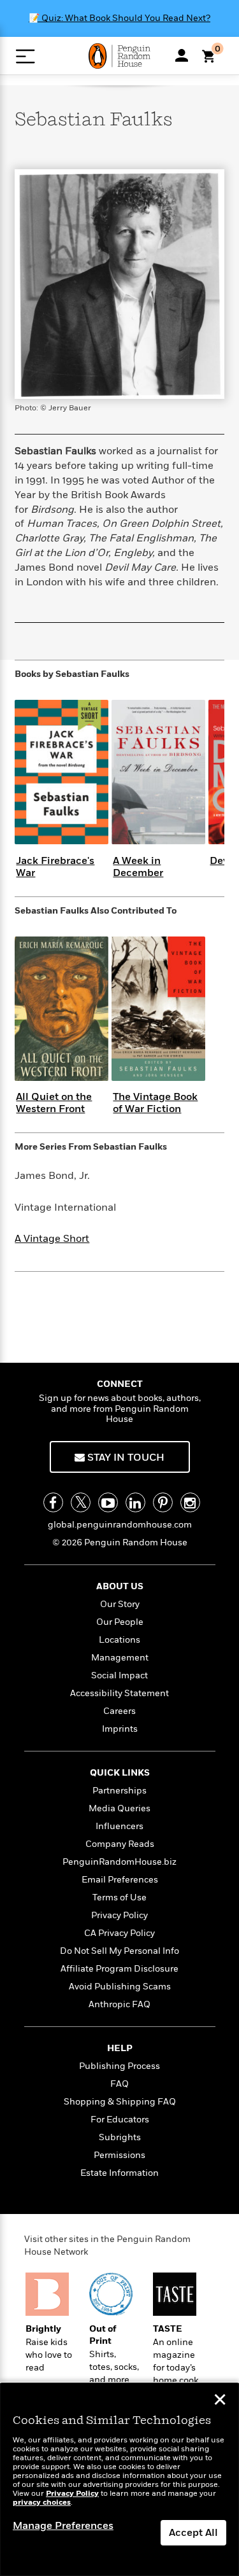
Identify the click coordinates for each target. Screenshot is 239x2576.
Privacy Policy (119, 1915)
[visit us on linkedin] (135, 1502)
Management (120, 1658)
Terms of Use (119, 1897)
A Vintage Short (52, 1239)
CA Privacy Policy (119, 1933)
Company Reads (120, 1844)
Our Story (120, 1604)
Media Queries (119, 1808)
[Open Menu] (25, 56)
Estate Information (119, 2173)
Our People (120, 1622)
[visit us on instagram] (190, 1502)
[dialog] (119, 2480)
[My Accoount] (182, 55)
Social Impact (119, 1675)
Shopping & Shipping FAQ (120, 2102)
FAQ (119, 2084)
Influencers (119, 1826)
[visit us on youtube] (108, 1502)
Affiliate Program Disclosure (119, 1969)
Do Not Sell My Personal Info (119, 1951)
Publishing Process (119, 2066)
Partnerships (119, 1791)
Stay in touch (125, 1458)
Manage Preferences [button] (63, 2526)
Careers (119, 1711)
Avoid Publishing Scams (120, 1987)
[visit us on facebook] (53, 1502)
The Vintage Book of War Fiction (155, 1103)
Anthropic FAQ (119, 2004)
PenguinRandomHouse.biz (119, 1862)
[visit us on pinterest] (163, 1502)
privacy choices (42, 2503)
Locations (119, 1640)
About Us (120, 1586)
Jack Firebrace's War (55, 867)
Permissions (119, 2155)
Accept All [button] (193, 2533)
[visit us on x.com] (81, 1502)
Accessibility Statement (119, 1693)
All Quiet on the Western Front (54, 1103)
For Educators (120, 2120)
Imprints (120, 1729)
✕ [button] (220, 2401)
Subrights (120, 2137)
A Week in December (138, 867)
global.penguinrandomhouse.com (120, 1525)
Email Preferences (120, 1880)
